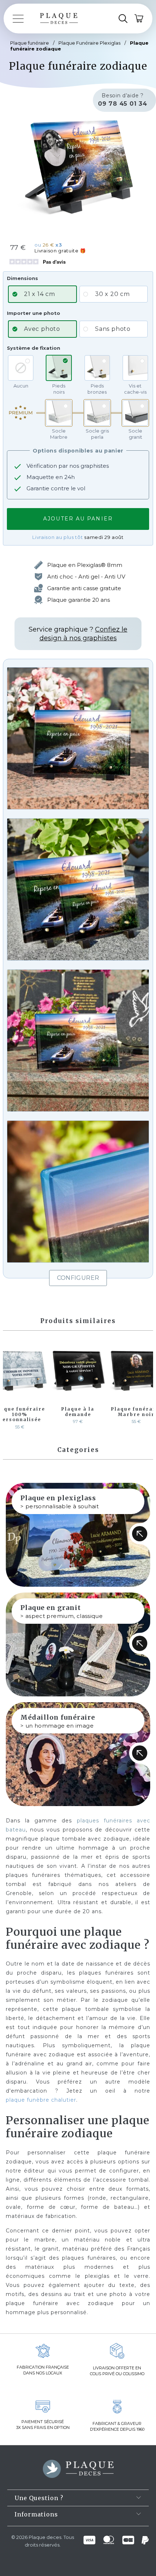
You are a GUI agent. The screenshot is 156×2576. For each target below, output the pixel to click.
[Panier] (139, 19)
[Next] (146, 1386)
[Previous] (10, 1386)
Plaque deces (45, 2537)
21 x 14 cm (40, 294)
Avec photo (42, 329)
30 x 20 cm (112, 294)
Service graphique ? (78, 634)
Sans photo (113, 329)
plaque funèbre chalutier (41, 2100)
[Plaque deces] (59, 19)
